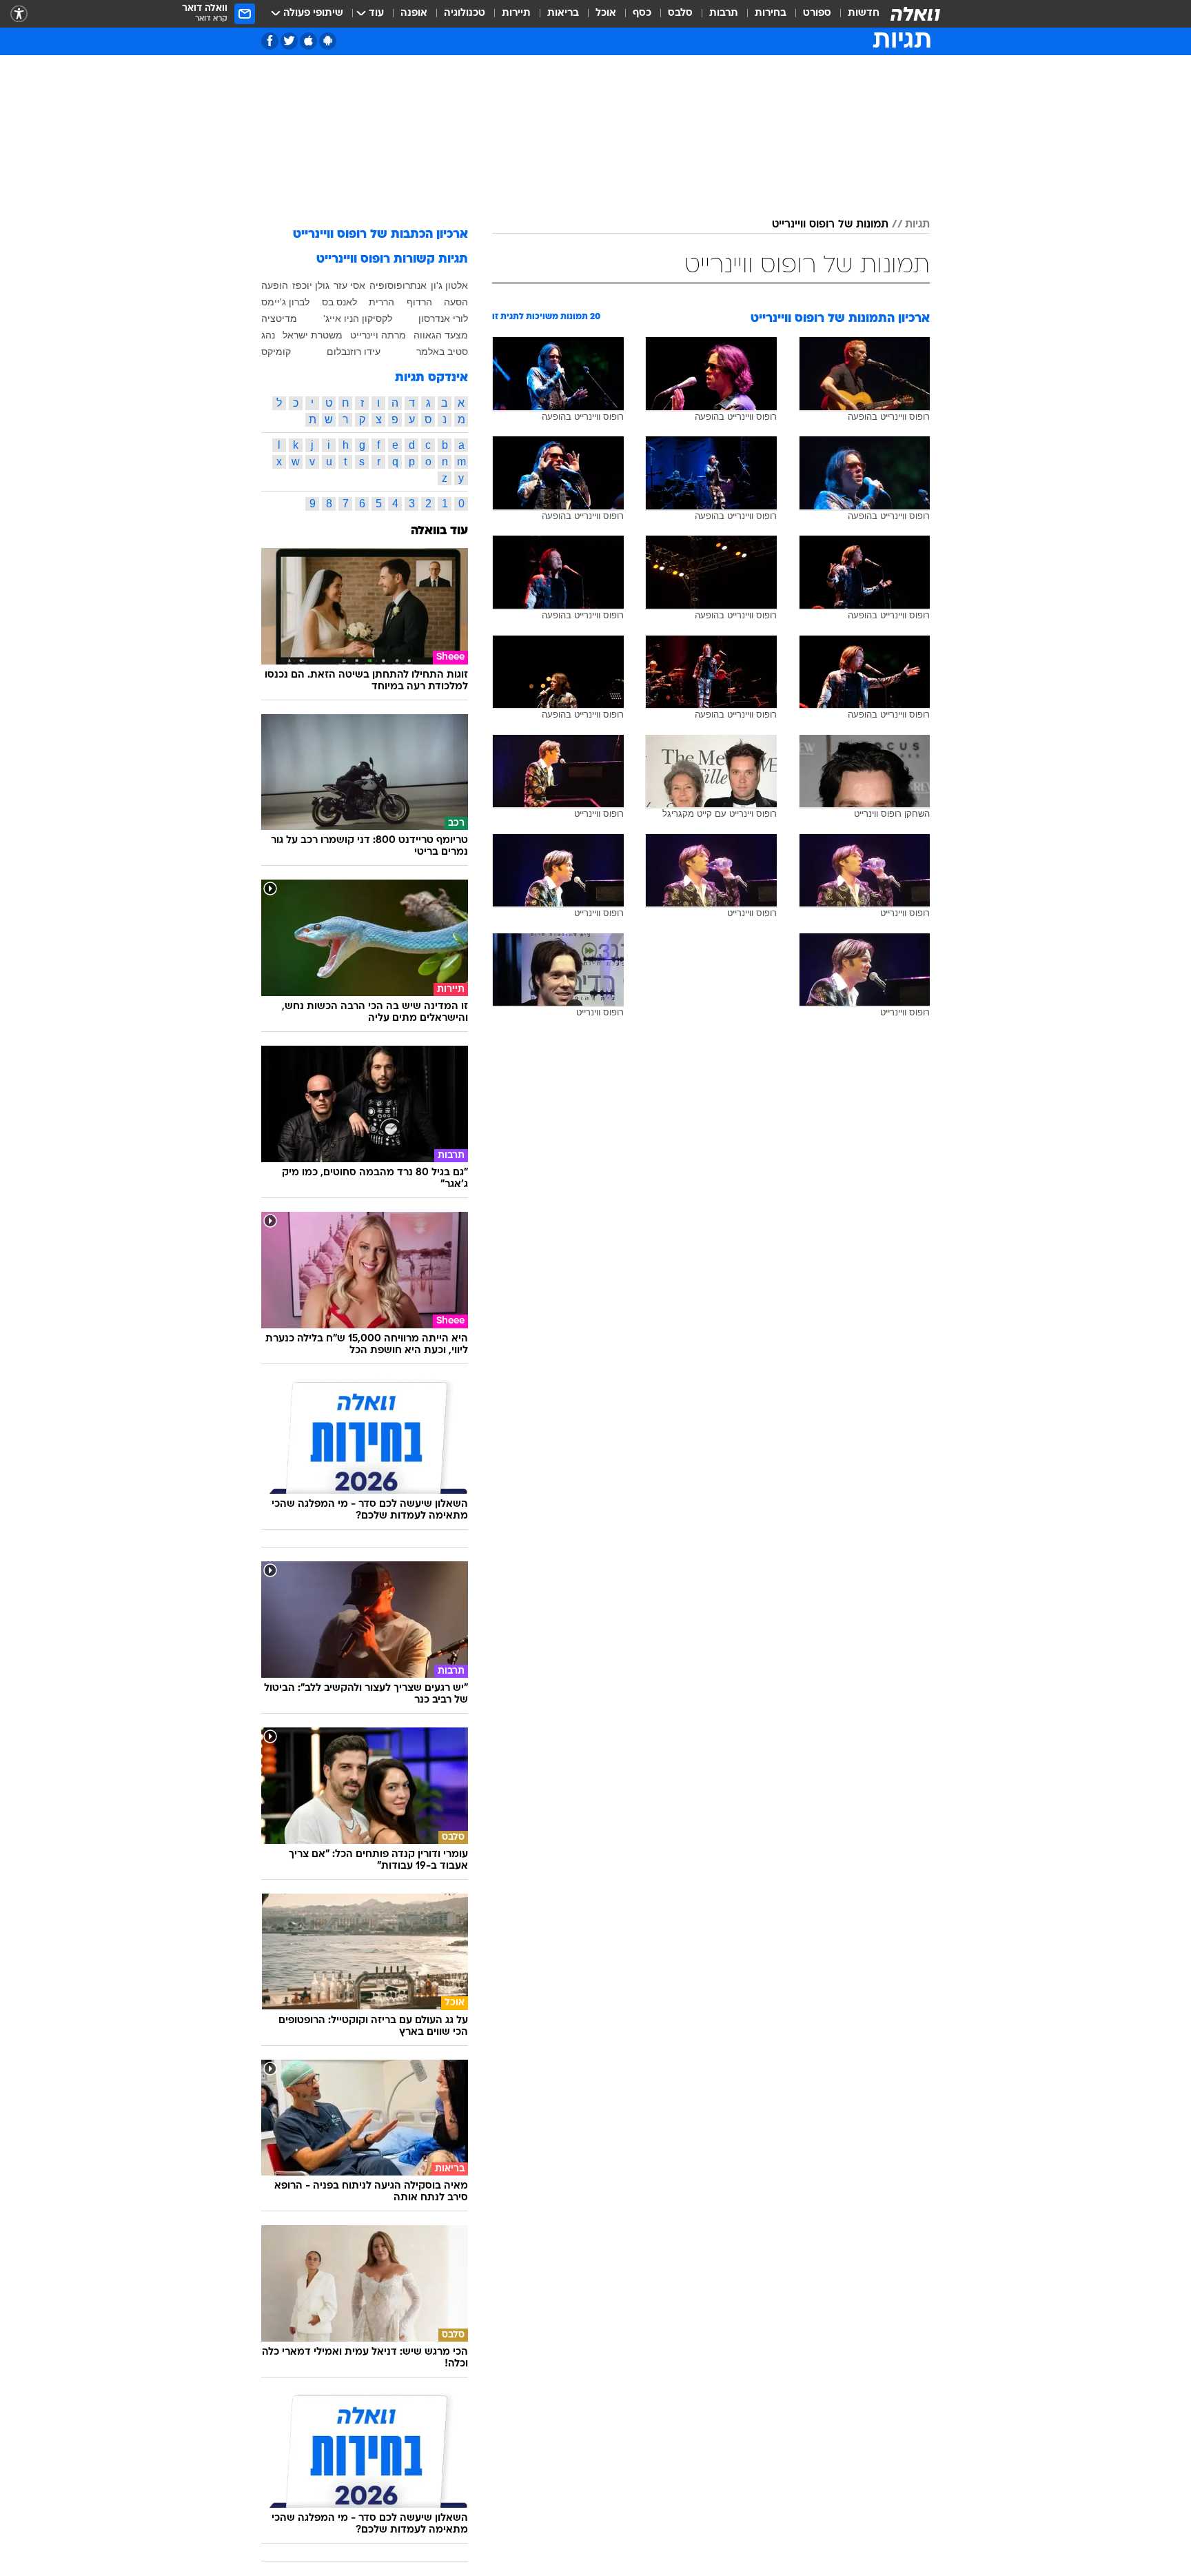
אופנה (414, 13)
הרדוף (419, 302)
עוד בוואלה (439, 531)
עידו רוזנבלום (354, 352)
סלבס (680, 13)
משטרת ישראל (313, 335)
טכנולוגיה (465, 13)
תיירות (516, 13)
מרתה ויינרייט (378, 335)
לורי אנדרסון (443, 318)
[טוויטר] (289, 41)
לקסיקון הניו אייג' (358, 318)
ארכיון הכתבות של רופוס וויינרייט (380, 235)
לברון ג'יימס (285, 302)
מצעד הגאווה (441, 335)
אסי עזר (349, 285)
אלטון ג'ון (449, 285)
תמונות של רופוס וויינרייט (830, 225)
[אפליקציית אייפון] (308, 41)
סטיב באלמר (442, 352)
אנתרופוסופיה (398, 285)
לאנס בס (339, 302)
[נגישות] (19, 14)
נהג (268, 335)
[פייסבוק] (270, 41)
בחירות (771, 13)
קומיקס (276, 352)
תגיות (917, 225)
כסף (642, 13)
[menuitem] (855, 14)
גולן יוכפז (311, 285)
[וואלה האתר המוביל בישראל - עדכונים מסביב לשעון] (915, 14)
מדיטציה (279, 318)
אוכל (606, 13)
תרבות (724, 13)
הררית (381, 302)
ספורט (817, 13)
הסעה (456, 302)
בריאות (563, 13)
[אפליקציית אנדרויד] (328, 41)
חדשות (864, 13)
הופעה (275, 285)
